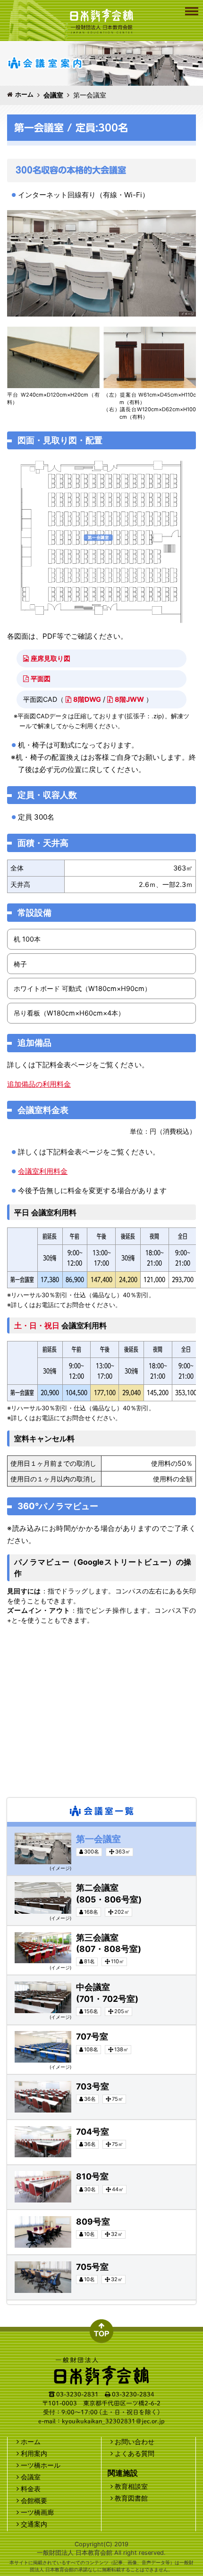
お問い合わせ (135, 2442)
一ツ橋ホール (41, 2465)
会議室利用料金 (43, 1171)
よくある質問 (135, 2453)
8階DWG (87, 699)
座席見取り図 (51, 658)
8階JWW (129, 699)
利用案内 (34, 2453)
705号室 (14, 2257)
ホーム (24, 94)
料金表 (31, 2489)
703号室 (14, 2077)
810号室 (14, 2167)
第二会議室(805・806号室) (31, 1878)
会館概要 (34, 2500)
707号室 (14, 2027)
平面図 (41, 679)
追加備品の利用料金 (39, 1084)
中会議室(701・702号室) (29, 1978)
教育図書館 (131, 2498)
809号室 (14, 2212)
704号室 (14, 2122)
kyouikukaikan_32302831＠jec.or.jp (113, 2421)
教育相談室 (131, 2486)
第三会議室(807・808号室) (31, 1928)
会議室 (53, 95)
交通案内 (34, 2524)
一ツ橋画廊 (37, 2512)
